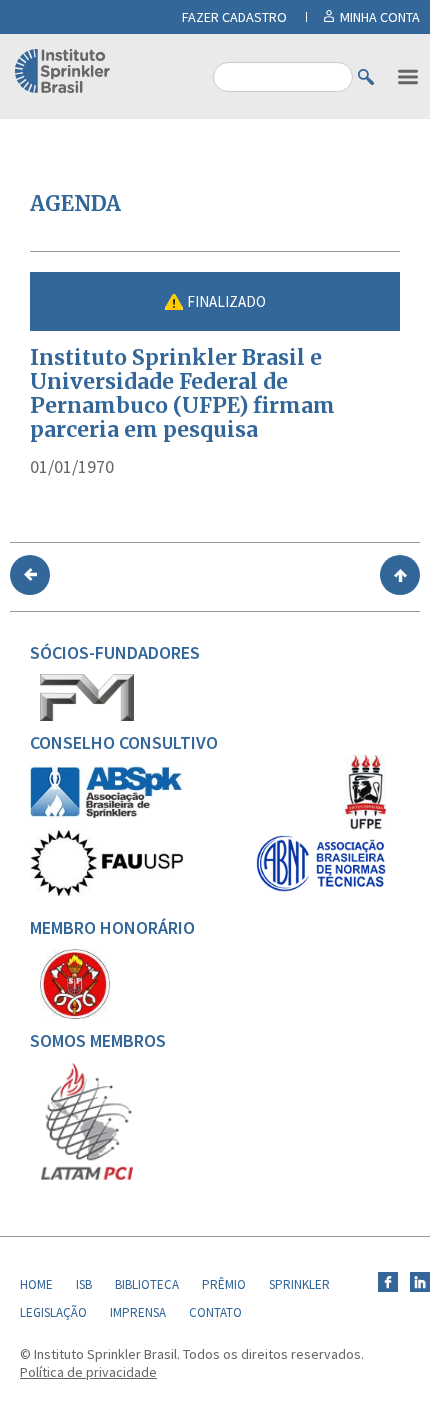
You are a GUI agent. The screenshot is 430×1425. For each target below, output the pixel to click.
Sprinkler (299, 1284)
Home (36, 1284)
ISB (84, 1284)
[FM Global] (87, 716)
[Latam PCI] (87, 1176)
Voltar (30, 575)
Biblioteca (147, 1284)
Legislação (53, 1312)
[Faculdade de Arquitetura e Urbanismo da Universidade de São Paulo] (106, 891)
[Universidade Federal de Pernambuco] (365, 825)
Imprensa (138, 1312)
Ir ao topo (400, 575)
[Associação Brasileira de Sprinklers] (106, 813)
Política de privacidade (88, 1372)
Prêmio (224, 1284)
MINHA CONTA (380, 17)
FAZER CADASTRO (234, 17)
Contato (215, 1312)
